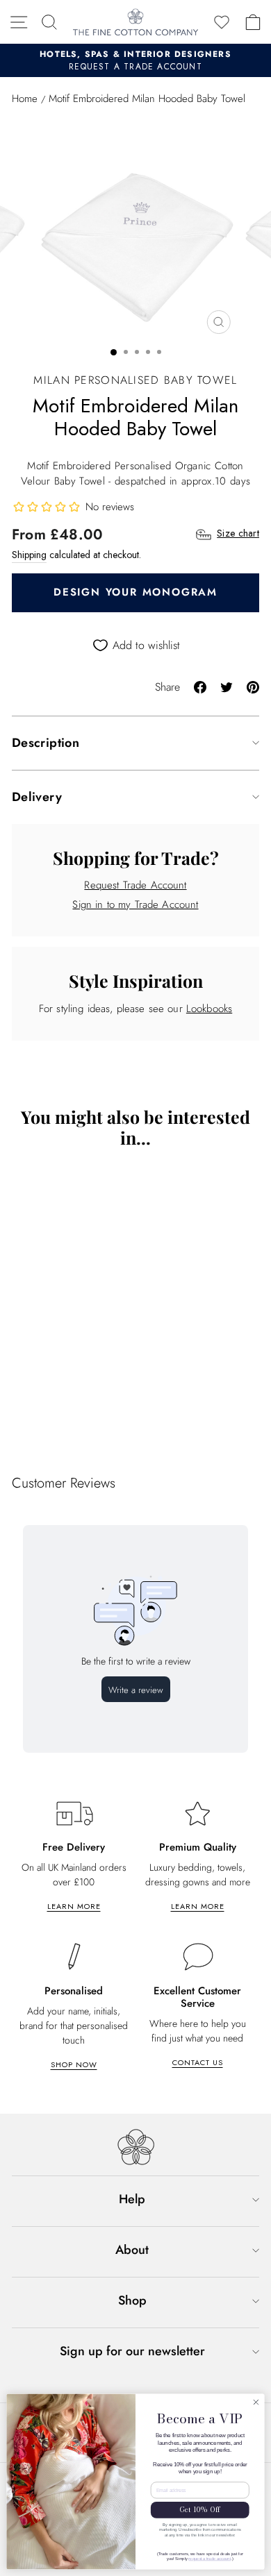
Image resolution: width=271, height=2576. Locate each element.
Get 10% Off (200, 2510)
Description (46, 743)
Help (132, 2199)
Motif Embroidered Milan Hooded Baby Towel (108, 1404)
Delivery (37, 797)
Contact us (198, 2062)
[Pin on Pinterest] (253, 686)
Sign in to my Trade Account (135, 904)
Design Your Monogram (135, 592)
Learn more (74, 1906)
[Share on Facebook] (200, 686)
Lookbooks (209, 1009)
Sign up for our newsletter (132, 2351)
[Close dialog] (256, 2402)
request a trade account (210, 2559)
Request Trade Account (135, 885)
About (132, 2250)
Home (25, 99)
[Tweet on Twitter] (227, 686)
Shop (132, 2300)
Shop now (74, 2064)
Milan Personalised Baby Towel (135, 380)
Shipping (29, 555)
